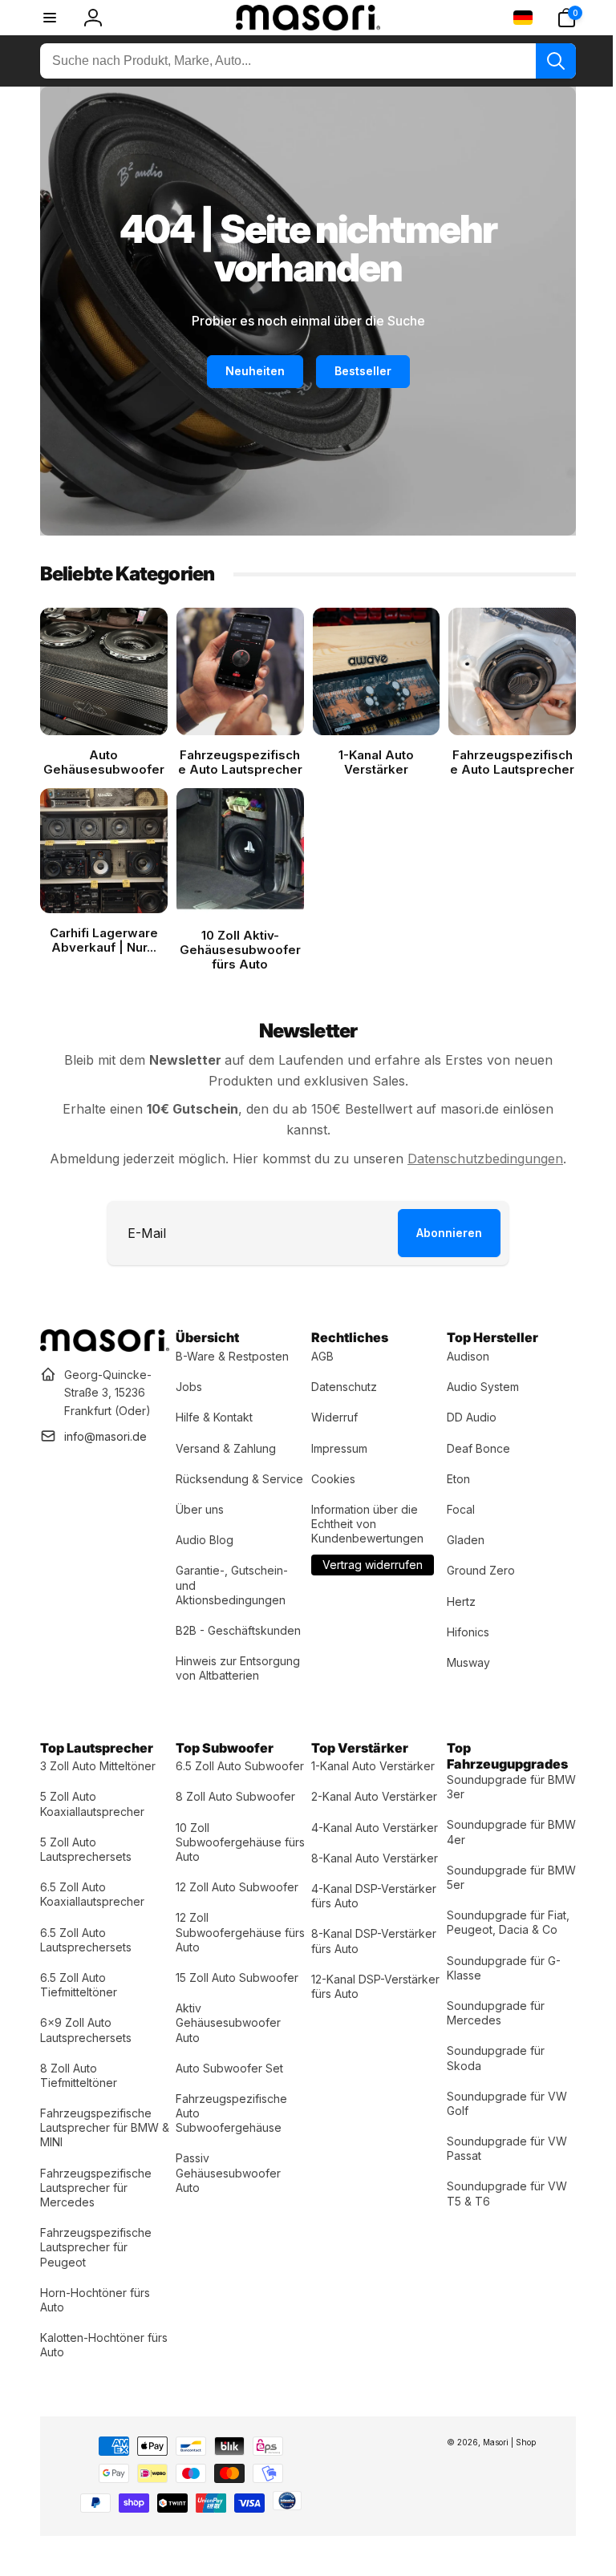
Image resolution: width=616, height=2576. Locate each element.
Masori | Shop (497, 2450)
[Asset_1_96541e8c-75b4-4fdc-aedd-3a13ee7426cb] (103, 1341)
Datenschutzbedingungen (480, 1152)
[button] (554, 18)
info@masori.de (105, 1430)
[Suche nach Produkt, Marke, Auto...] (544, 61)
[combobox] (302, 61)
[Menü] (50, 18)
